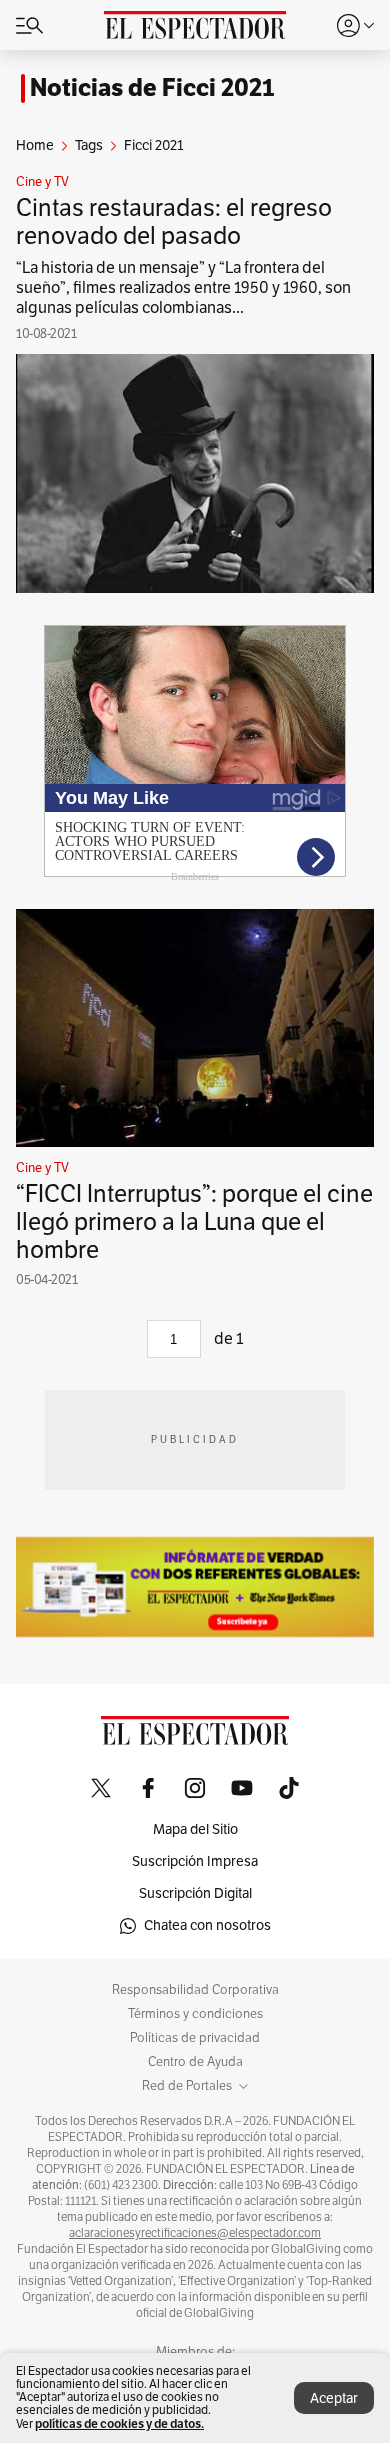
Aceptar (334, 2398)
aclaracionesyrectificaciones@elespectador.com (195, 2233)
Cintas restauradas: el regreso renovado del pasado (174, 222)
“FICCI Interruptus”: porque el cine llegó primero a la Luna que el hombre (194, 1222)
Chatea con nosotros (207, 1925)
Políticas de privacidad (195, 2038)
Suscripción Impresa (195, 1861)
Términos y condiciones (195, 2014)
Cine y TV (42, 182)
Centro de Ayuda (195, 2062)
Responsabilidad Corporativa (195, 1990)
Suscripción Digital (195, 1893)
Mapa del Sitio (195, 1829)
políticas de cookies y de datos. (119, 2423)
